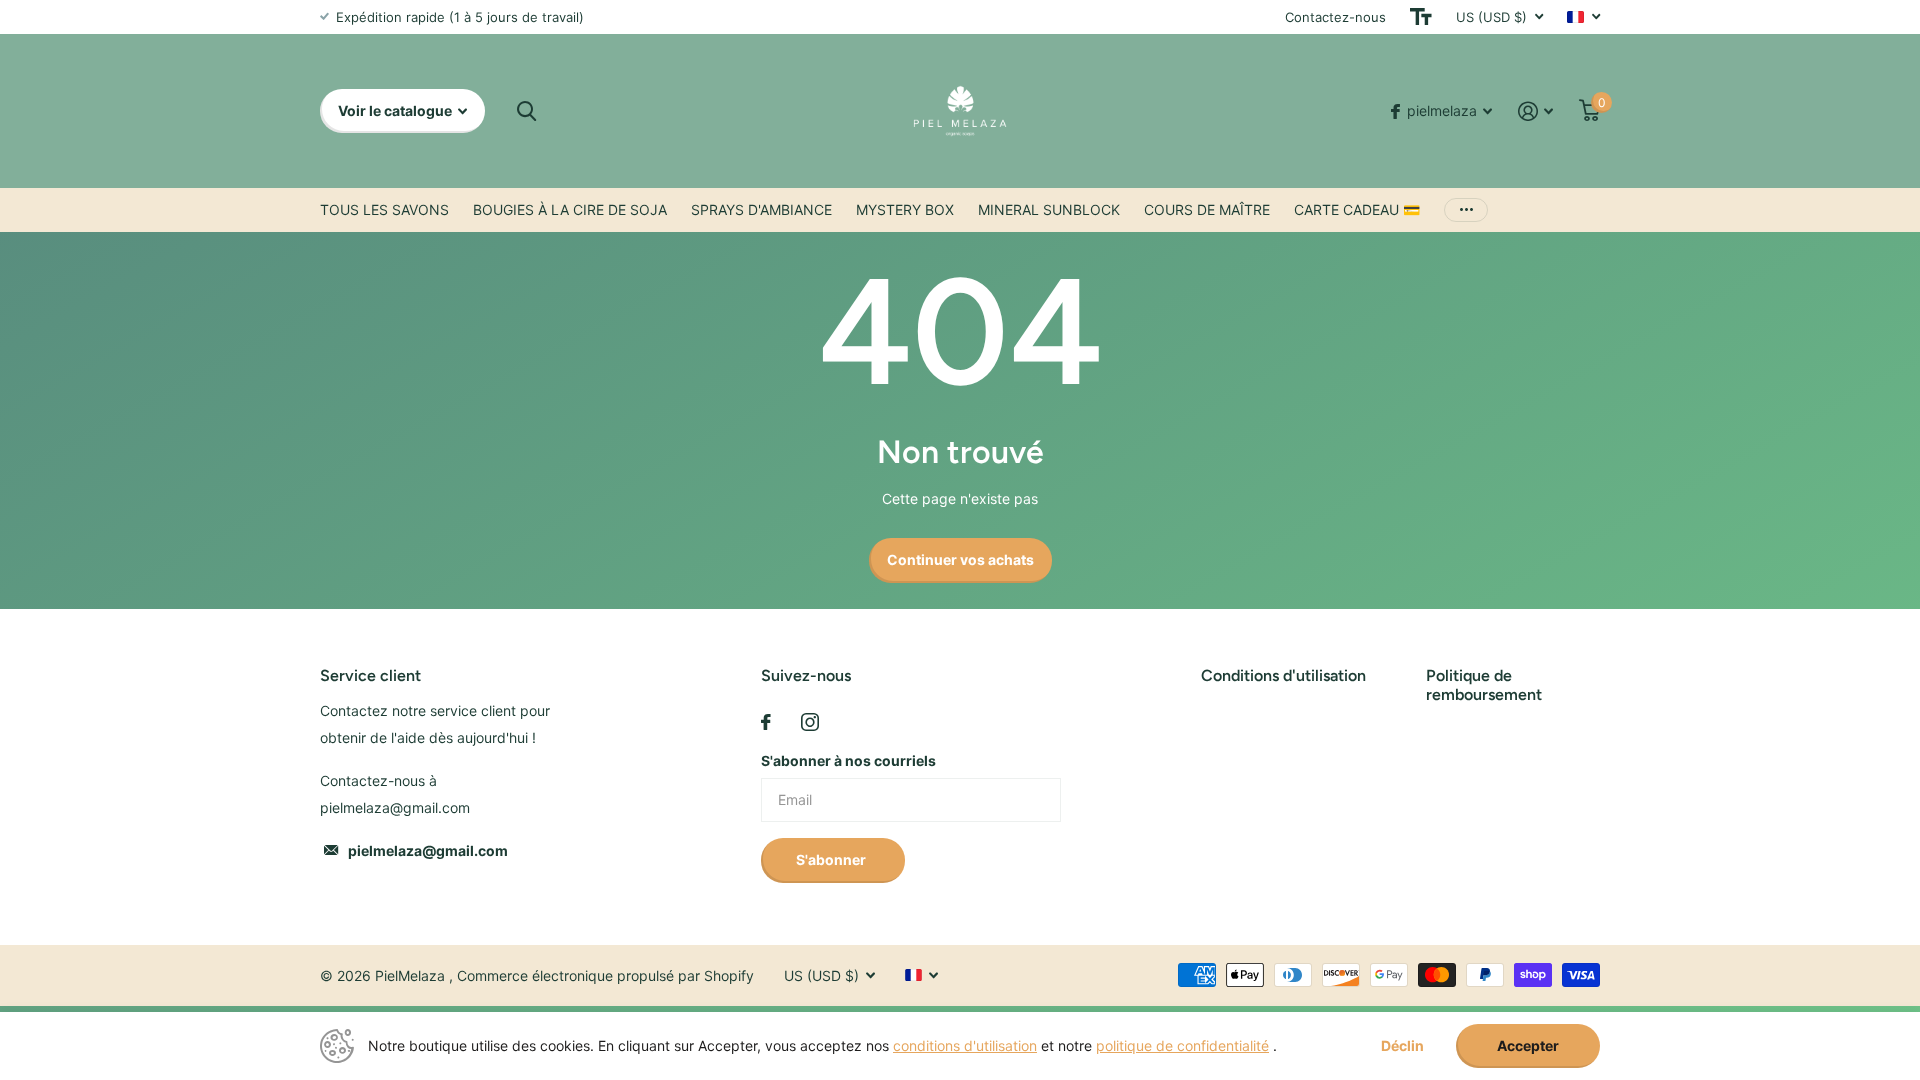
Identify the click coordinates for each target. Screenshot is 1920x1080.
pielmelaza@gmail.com (428, 850)
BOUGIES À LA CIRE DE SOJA (570, 209)
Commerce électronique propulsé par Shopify (605, 975)
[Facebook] (766, 722)
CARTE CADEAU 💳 (1357, 209)
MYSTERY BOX (905, 209)
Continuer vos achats (960, 559)
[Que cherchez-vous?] (526, 111)
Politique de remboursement (1484, 685)
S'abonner (832, 859)
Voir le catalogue (396, 110)
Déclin (1402, 1046)
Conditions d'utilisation (1283, 675)
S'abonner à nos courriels (848, 760)
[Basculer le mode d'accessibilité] (1421, 17)
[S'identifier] (1535, 111)
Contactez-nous (1335, 17)
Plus (1466, 210)
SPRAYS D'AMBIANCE (761, 209)
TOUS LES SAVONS (384, 209)
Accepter (1528, 1045)
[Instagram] (810, 722)
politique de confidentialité (1182, 1045)
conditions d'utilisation (965, 1045)
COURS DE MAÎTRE (1207, 209)
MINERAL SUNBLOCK (1049, 209)
